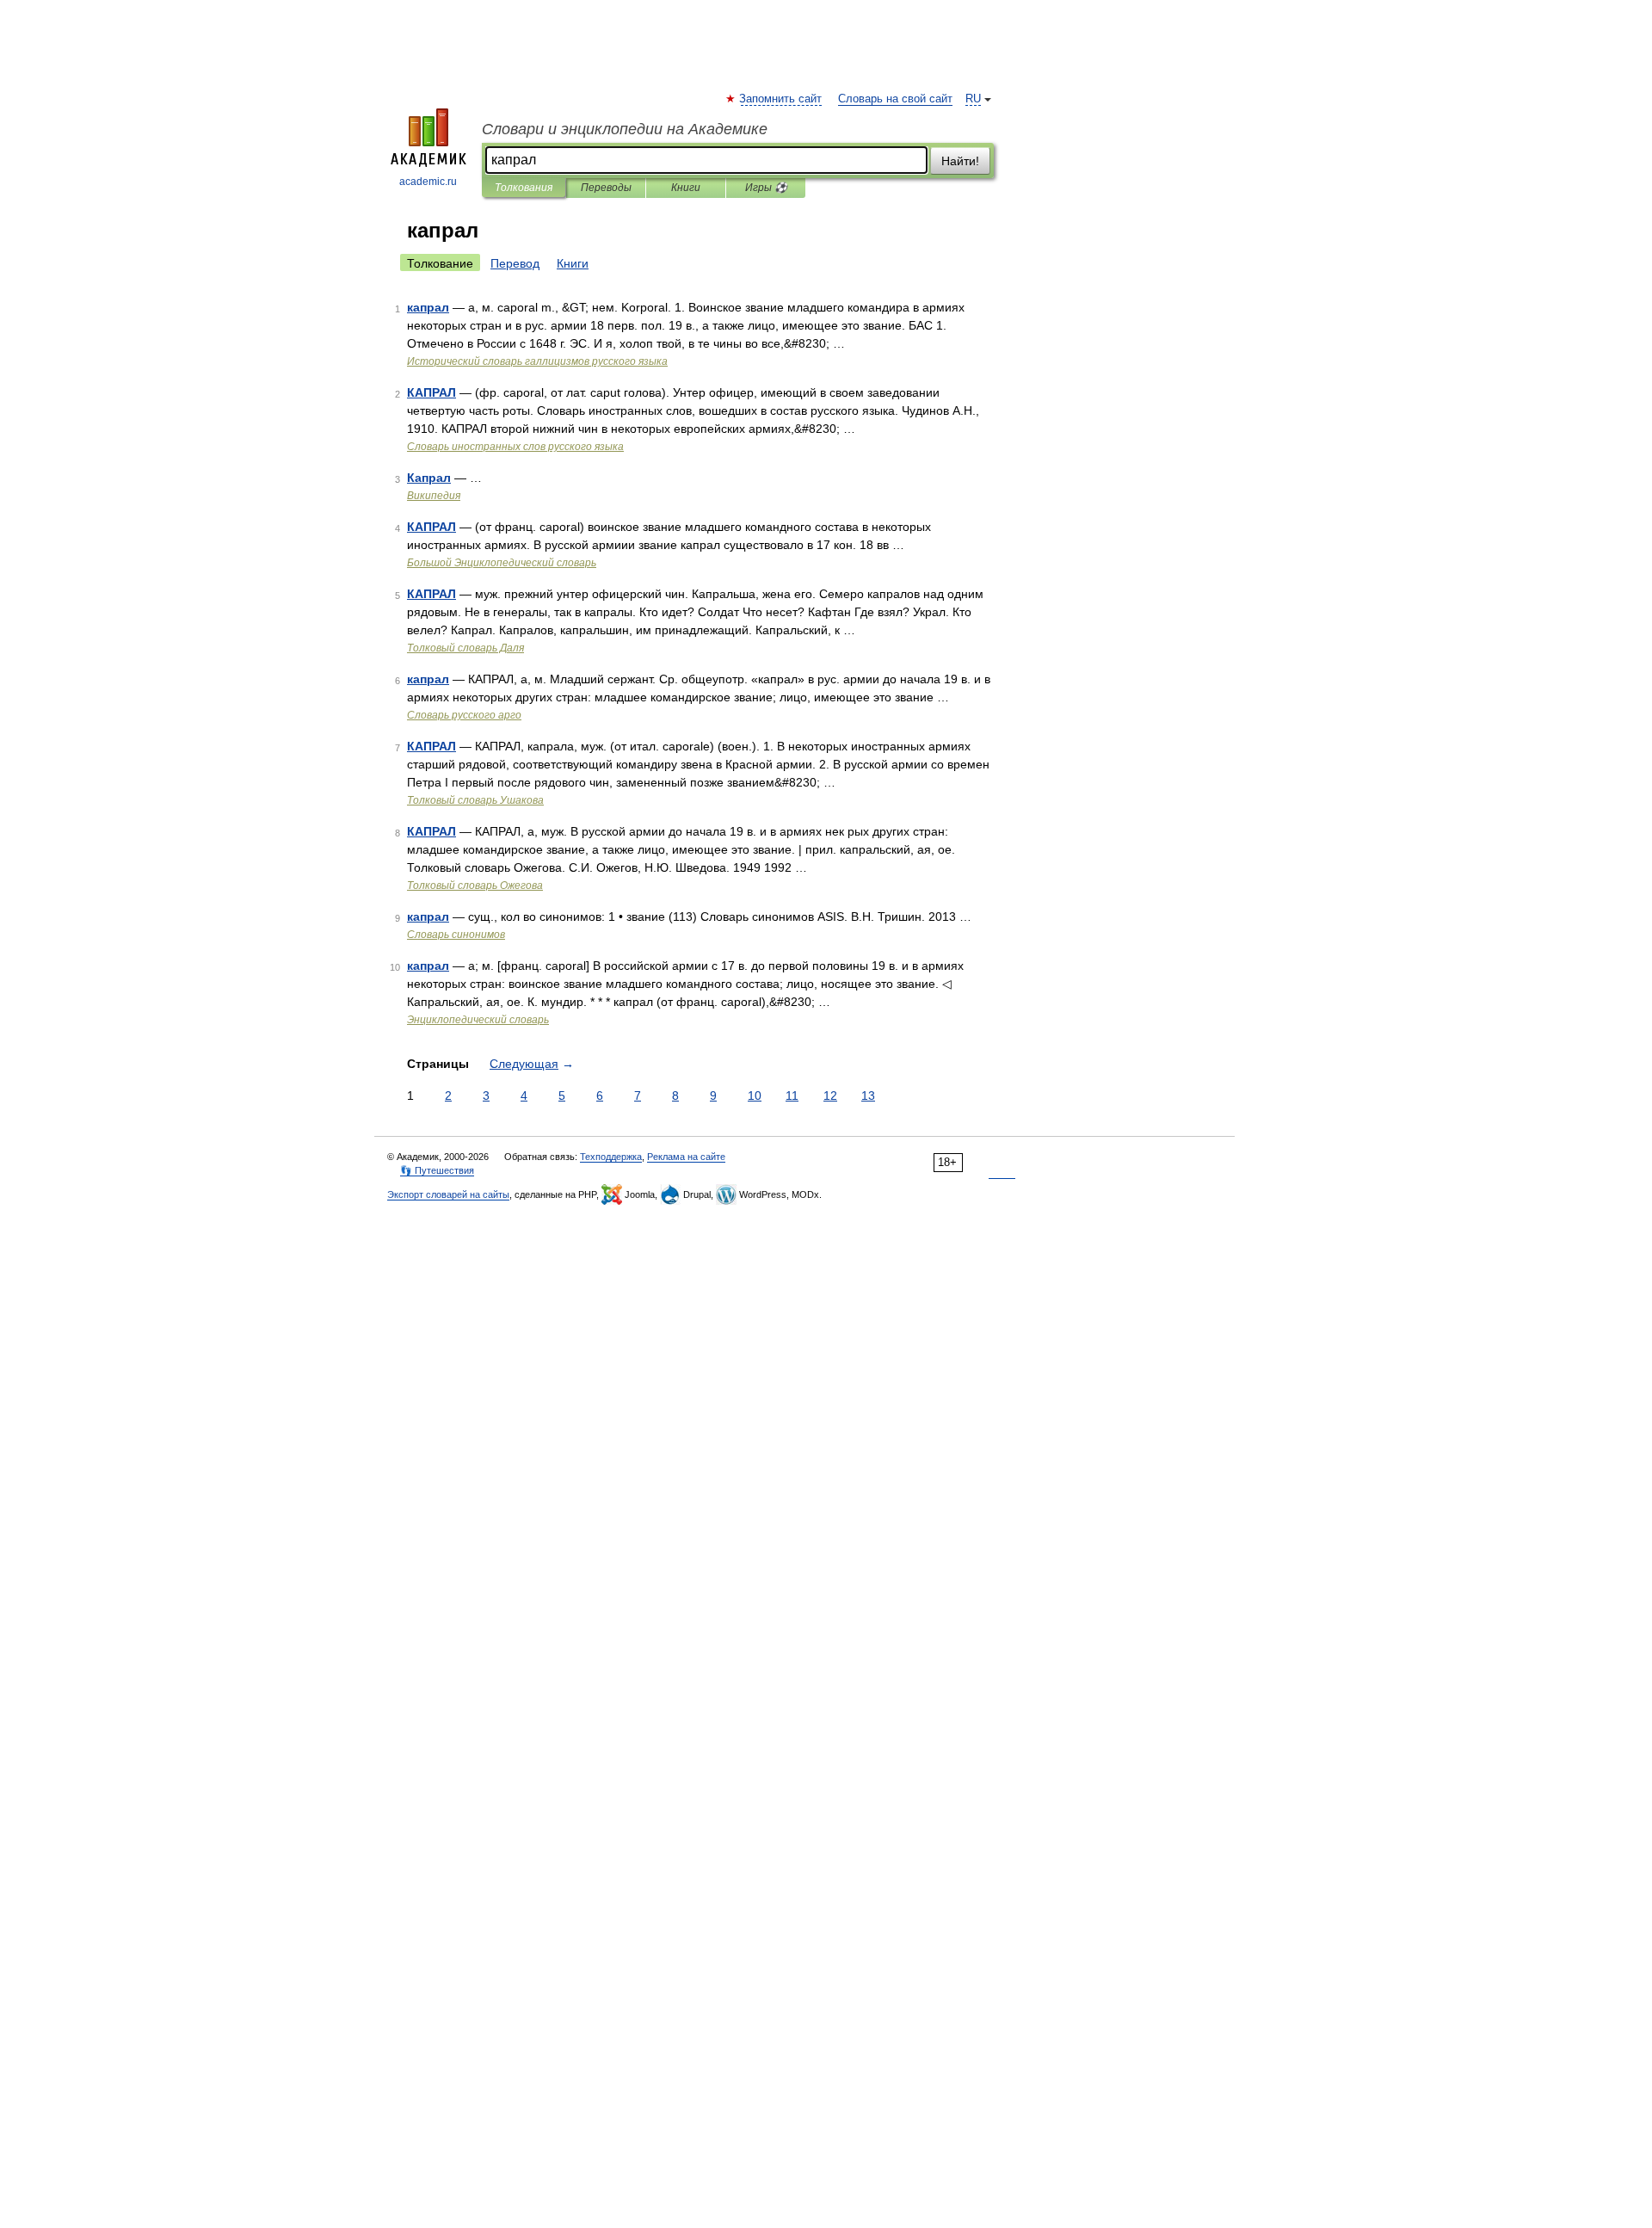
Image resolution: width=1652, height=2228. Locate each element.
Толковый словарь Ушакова (475, 800)
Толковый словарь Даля (465, 648)
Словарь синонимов (456, 935)
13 (868, 1095)
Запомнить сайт (781, 99)
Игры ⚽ (766, 188)
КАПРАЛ (431, 392)
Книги (686, 188)
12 (830, 1095)
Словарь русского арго (464, 715)
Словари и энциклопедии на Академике (625, 129)
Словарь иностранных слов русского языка (515, 447)
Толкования (524, 188)
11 (792, 1095)
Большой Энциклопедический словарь (502, 563)
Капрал (429, 478)
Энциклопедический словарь (478, 1020)
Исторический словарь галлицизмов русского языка (537, 361)
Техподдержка (611, 1157)
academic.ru (428, 182)
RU (973, 99)
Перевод (515, 263)
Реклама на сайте (686, 1157)
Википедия (434, 496)
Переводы (606, 188)
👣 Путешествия (437, 1170)
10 (755, 1095)
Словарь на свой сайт (895, 99)
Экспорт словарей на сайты (448, 1194)
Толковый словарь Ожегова (475, 886)
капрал (428, 307)
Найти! (960, 161)
